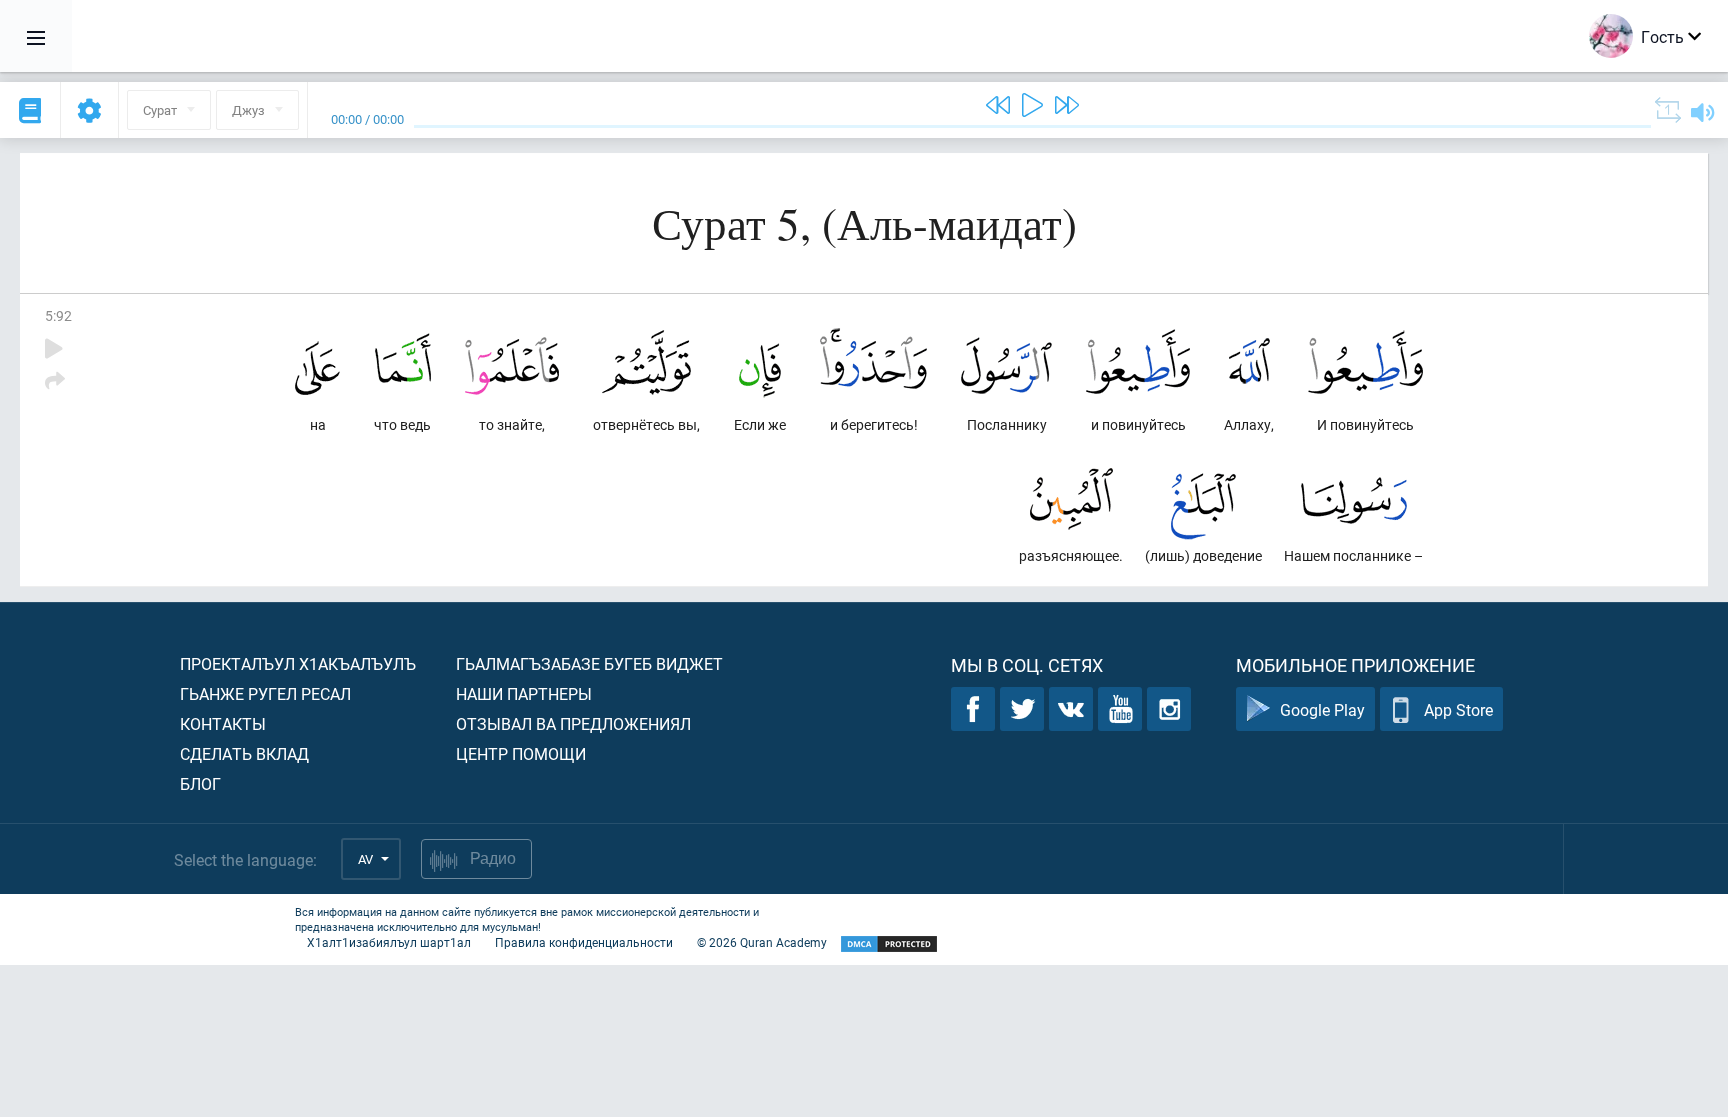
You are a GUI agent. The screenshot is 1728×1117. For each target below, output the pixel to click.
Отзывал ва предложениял (573, 723)
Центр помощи (521, 753)
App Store (1458, 709)
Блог (200, 783)
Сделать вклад (244, 753)
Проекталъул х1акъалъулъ (298, 663)
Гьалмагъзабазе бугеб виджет (589, 663)
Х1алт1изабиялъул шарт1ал (389, 942)
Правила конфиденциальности (584, 942)
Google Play (1322, 709)
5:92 (58, 315)
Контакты (223, 723)
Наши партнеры (524, 693)
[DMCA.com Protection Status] (889, 944)
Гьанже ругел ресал (265, 693)
